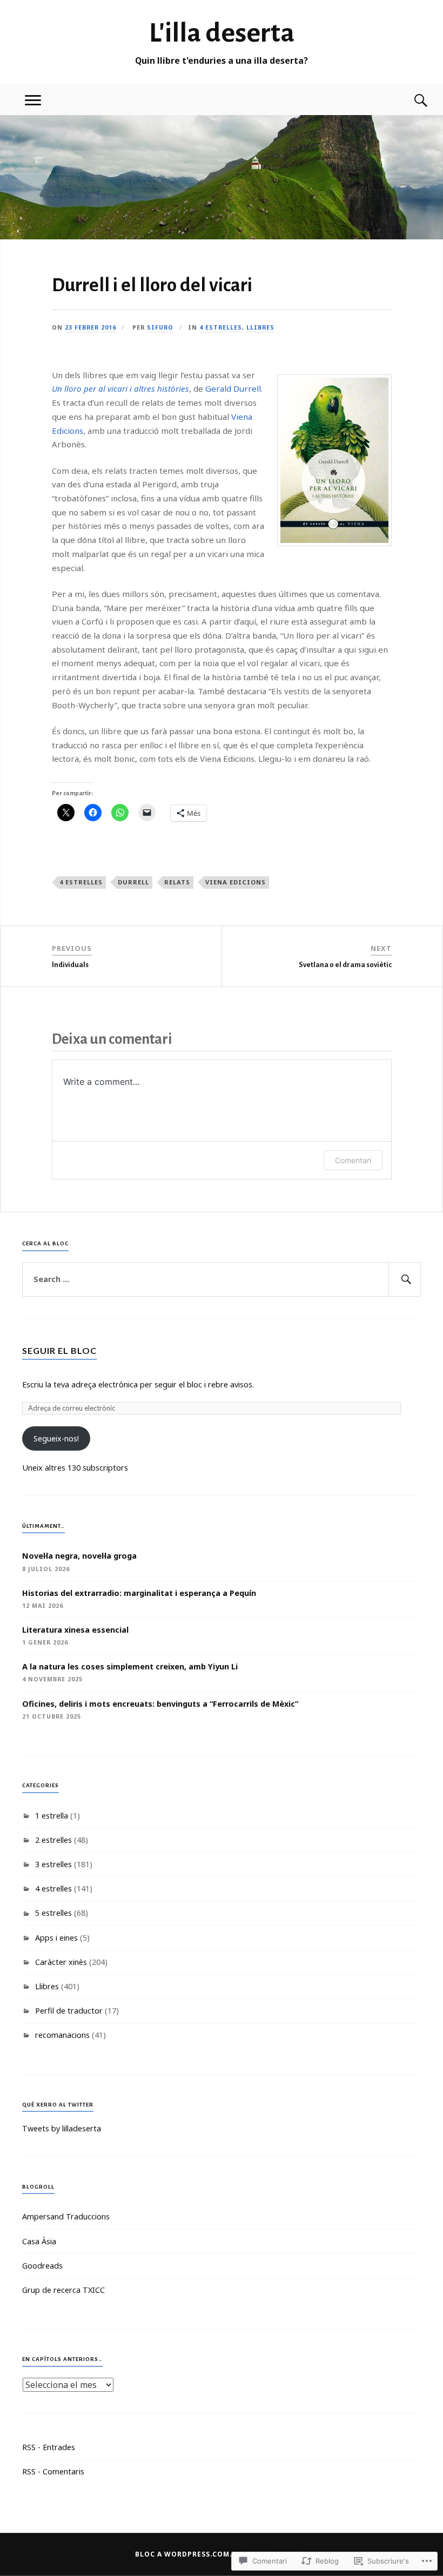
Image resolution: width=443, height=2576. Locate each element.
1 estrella (52, 1816)
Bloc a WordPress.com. (184, 2554)
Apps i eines (56, 1938)
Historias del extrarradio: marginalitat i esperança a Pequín (139, 1593)
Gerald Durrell (233, 388)
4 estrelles (221, 327)
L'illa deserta (222, 33)
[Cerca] (410, 100)
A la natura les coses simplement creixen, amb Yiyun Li (130, 1666)
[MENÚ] (33, 100)
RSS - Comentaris (53, 2471)
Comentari (353, 1160)
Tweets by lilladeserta (62, 2128)
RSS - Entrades (49, 2447)
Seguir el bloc (59, 1350)
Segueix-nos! (56, 1438)
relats (177, 882)
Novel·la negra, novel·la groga (79, 1556)
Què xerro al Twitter (58, 2105)
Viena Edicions (236, 882)
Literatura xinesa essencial (75, 1630)
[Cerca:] (222, 1279)
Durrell (133, 882)
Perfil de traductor (69, 2011)
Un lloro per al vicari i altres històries (120, 388)
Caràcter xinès (61, 1962)
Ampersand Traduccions (66, 2216)
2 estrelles (53, 1840)
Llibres (260, 327)
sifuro (160, 327)
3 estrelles (53, 1864)
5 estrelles (53, 1913)
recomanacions (62, 2035)
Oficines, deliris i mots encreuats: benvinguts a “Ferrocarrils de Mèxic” (160, 1704)
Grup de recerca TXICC (63, 2290)
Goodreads (42, 2266)
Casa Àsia (39, 2241)
